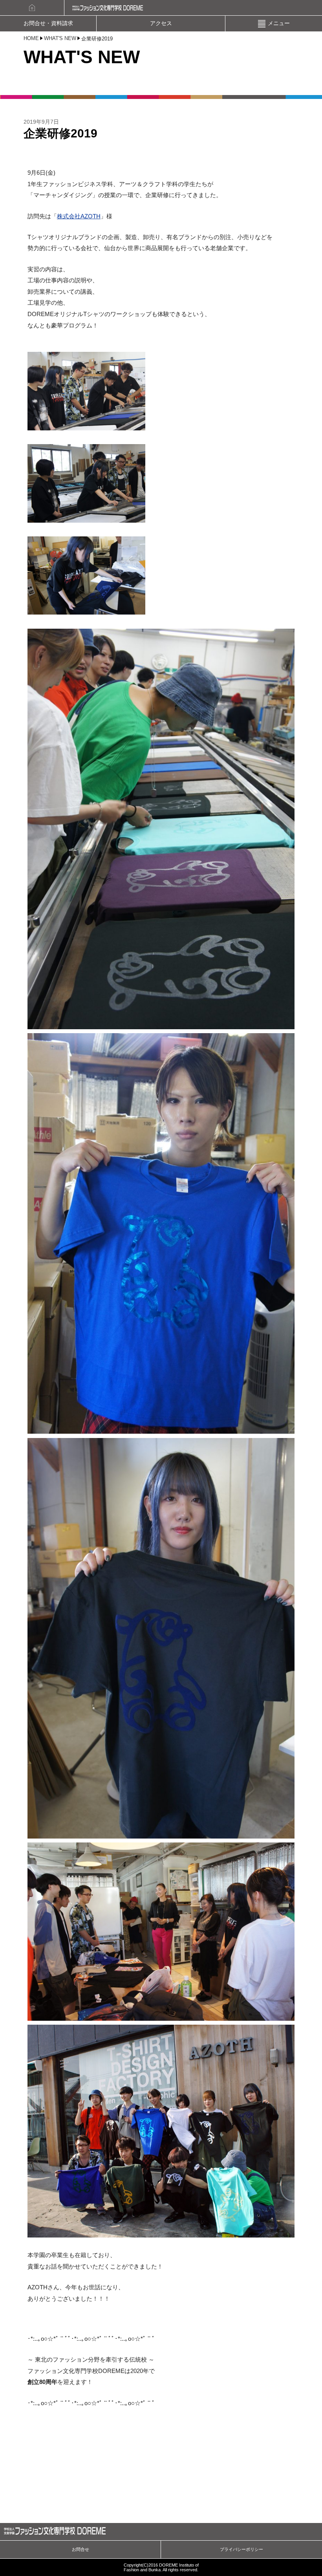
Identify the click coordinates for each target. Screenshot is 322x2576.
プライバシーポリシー (241, 2549)
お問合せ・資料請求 (48, 23)
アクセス (161, 23)
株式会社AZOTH (79, 216)
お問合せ (80, 2549)
